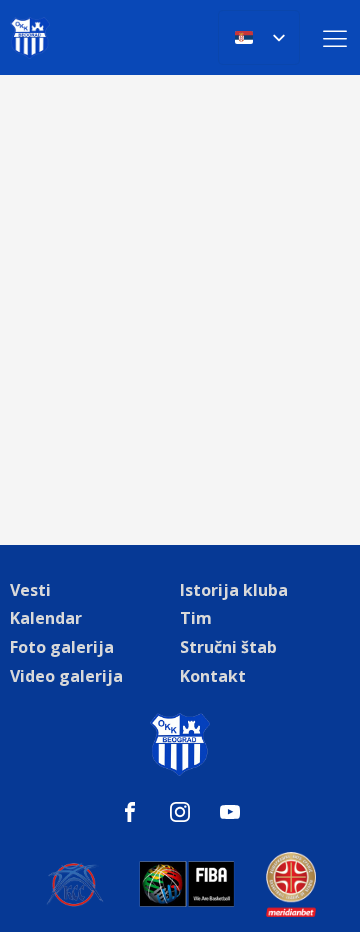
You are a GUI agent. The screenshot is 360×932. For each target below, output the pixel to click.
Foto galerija (62, 647)
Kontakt (213, 676)
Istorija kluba (234, 590)
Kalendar (46, 618)
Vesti (30, 590)
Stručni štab (228, 647)
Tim (196, 618)
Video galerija (66, 676)
